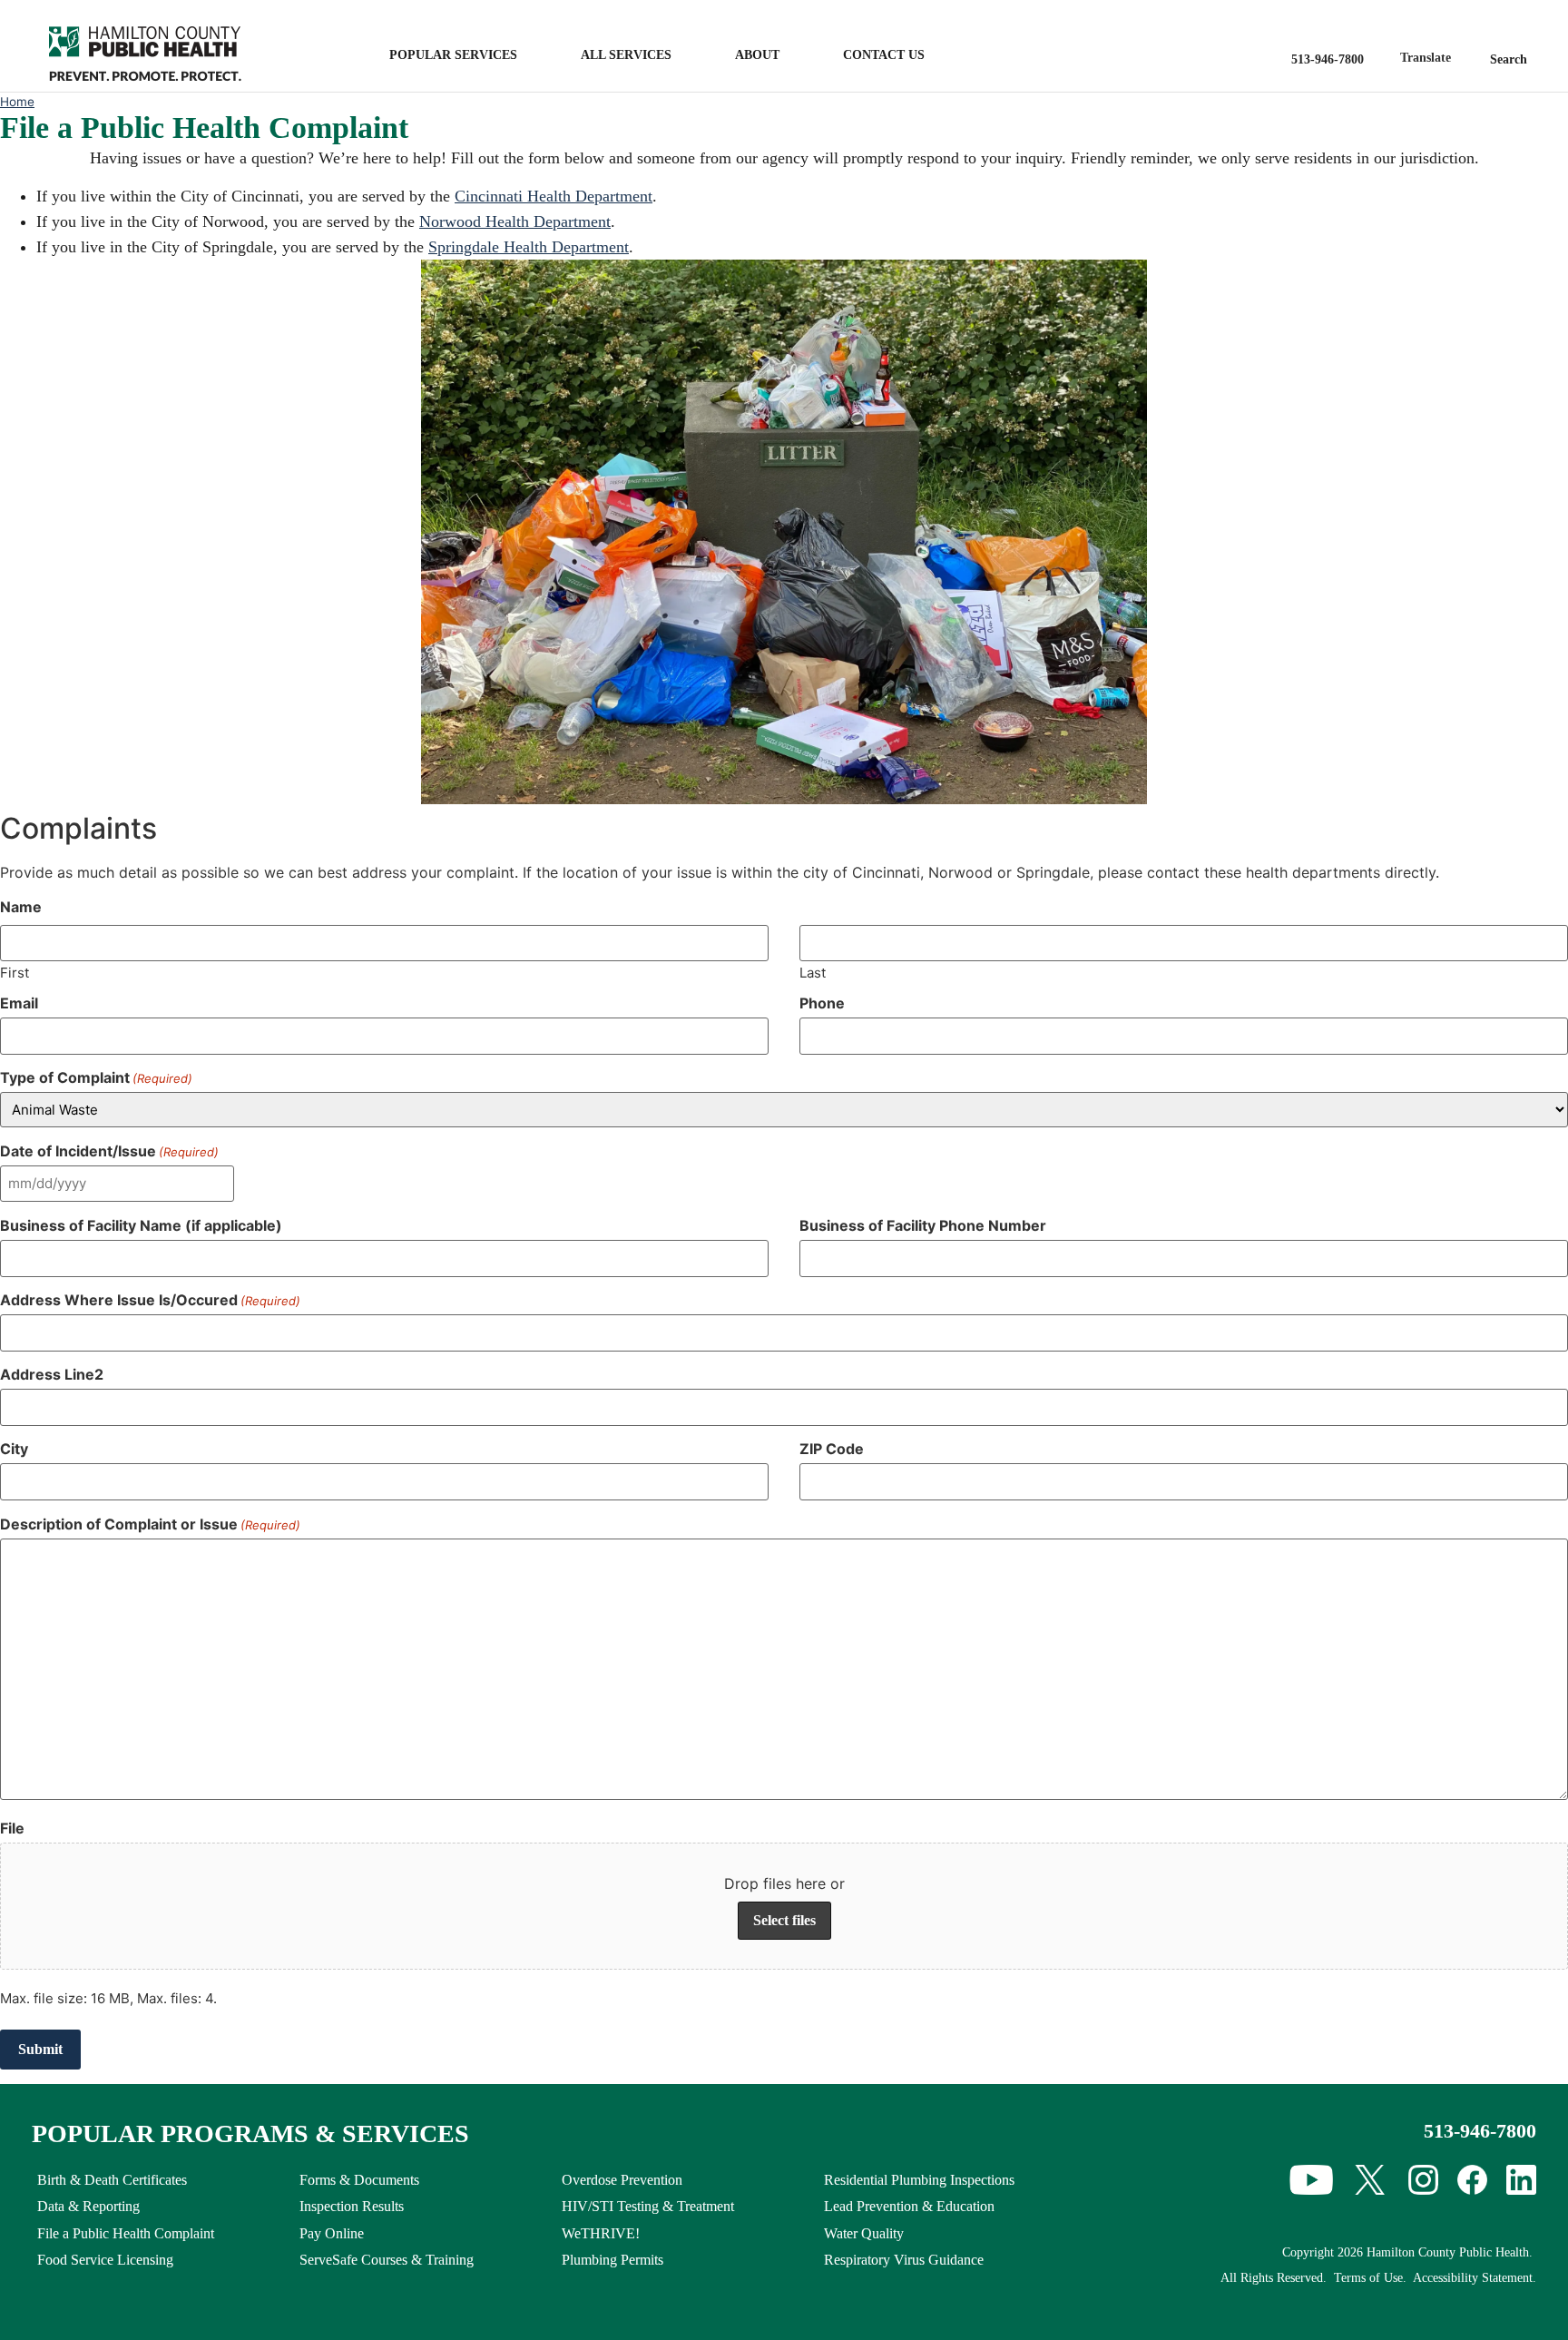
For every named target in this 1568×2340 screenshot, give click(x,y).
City (14, 1449)
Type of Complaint (96, 1077)
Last (813, 972)
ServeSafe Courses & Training (387, 2260)
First (15, 972)
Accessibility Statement (1473, 2278)
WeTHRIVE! (601, 2233)
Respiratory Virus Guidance (904, 2260)
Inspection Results (352, 2206)
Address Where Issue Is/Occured (150, 1300)
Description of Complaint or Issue (150, 1524)
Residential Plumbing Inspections (919, 2180)
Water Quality (864, 2233)
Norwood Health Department (515, 221)
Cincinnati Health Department (554, 196)
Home (17, 102)
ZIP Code (832, 1449)
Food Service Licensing (105, 2260)
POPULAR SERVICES (453, 55)
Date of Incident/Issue (109, 1151)
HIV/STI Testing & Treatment (648, 2206)
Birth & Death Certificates (112, 2180)
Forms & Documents (359, 2180)
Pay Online (332, 2233)
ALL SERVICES (626, 55)
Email (19, 1003)
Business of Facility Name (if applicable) (141, 1225)
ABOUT (757, 55)
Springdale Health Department (529, 247)
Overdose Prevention (622, 2180)
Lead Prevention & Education (909, 2206)
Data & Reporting (88, 2206)
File (12, 1828)
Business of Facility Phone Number (923, 1225)
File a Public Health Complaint (126, 2233)
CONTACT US (884, 55)
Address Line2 (52, 1374)
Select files (784, 1920)
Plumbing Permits (612, 2260)
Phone (822, 1003)
